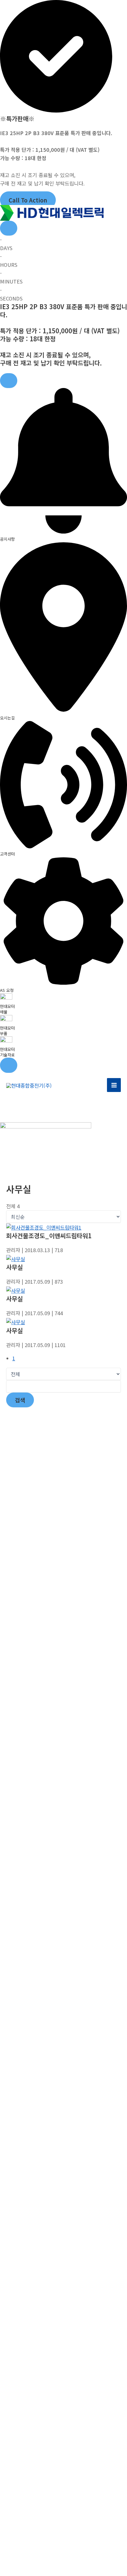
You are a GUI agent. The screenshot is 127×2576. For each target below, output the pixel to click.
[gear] (63, 983)
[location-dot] (63, 710)
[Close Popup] (9, 228)
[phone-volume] (63, 846)
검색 (20, 1400)
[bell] (63, 531)
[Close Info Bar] (9, 381)
